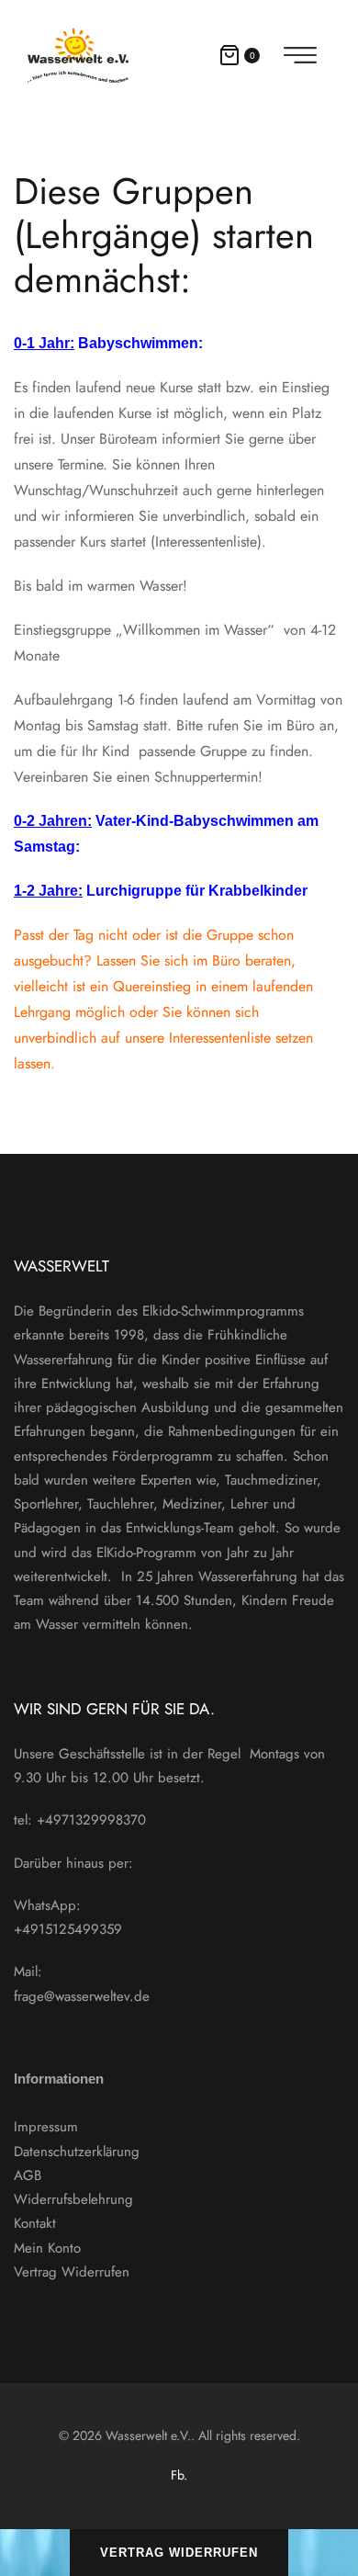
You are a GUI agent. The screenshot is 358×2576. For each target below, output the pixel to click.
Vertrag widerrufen (179, 2553)
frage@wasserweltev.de (82, 1996)
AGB (28, 2175)
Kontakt (35, 2223)
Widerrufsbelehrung (73, 2199)
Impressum (46, 2127)
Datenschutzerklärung (77, 2152)
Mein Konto (47, 2248)
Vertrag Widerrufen (72, 2272)
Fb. (179, 2475)
